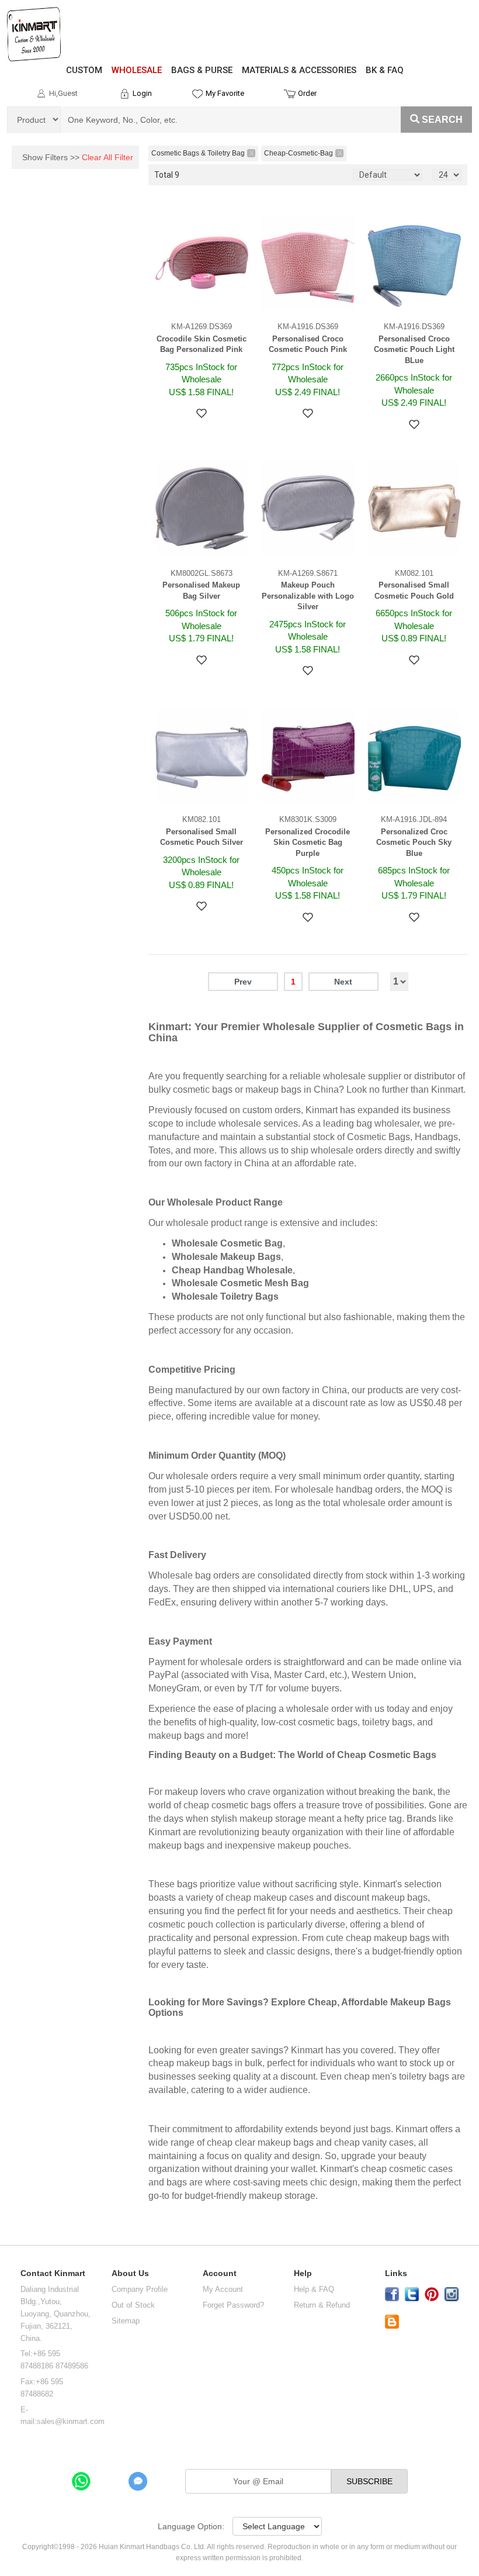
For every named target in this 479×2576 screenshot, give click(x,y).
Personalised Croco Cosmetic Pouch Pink (308, 344)
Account (220, 2273)
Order (307, 93)
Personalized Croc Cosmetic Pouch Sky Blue (414, 842)
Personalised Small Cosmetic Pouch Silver (202, 837)
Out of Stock (133, 2305)
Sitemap (126, 2321)
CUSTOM (84, 70)
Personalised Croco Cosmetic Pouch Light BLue (414, 350)
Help (303, 2273)
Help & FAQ (314, 2289)
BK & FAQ (385, 70)
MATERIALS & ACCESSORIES (299, 70)
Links (396, 2273)
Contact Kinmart (53, 2273)
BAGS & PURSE (202, 70)
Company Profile (140, 2289)
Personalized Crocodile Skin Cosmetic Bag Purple (308, 842)
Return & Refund (322, 2305)
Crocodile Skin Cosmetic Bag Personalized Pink (202, 344)
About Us (130, 2273)
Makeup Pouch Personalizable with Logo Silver (308, 596)
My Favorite (225, 93)
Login (142, 93)
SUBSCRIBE (369, 2481)
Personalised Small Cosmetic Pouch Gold (414, 591)
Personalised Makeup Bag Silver (201, 591)
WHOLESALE (137, 70)
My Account (223, 2289)
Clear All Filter (107, 157)
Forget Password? (233, 2305)
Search (442, 120)
